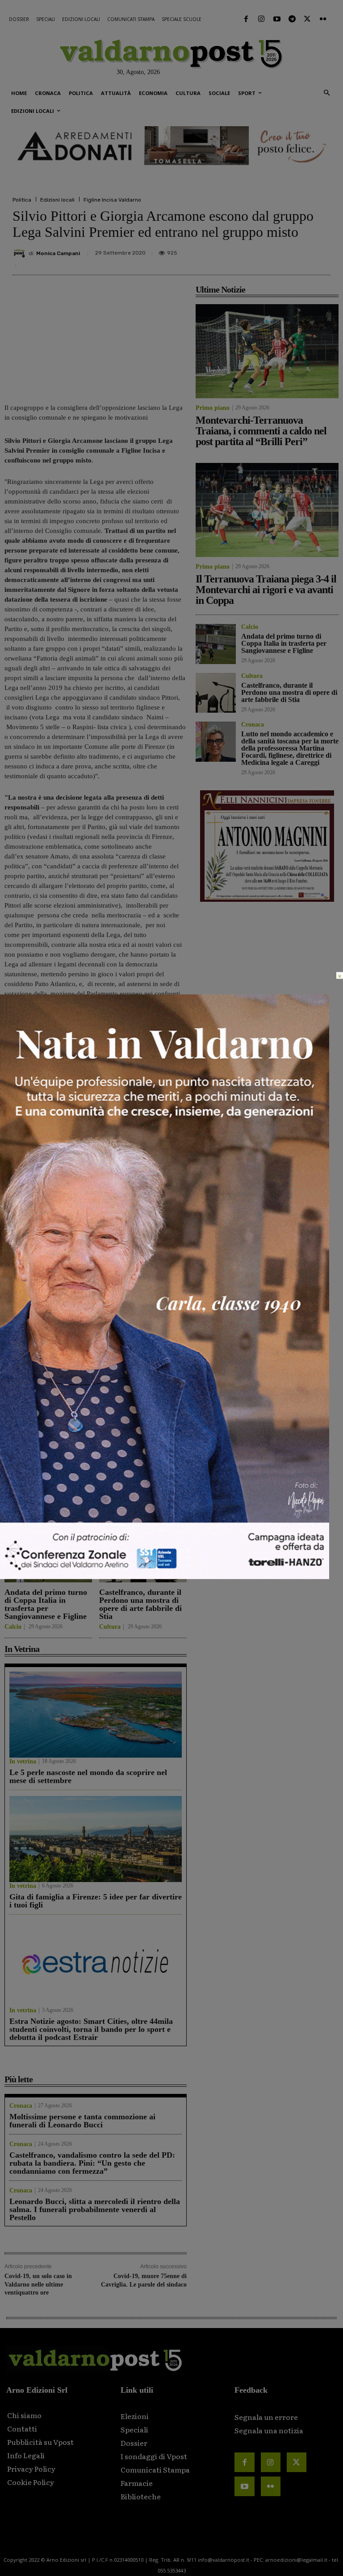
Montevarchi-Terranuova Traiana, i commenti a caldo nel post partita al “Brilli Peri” (48, 1483)
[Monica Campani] (21, 253)
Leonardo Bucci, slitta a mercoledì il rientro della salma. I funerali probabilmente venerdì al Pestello (95, 2209)
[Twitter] (307, 19)
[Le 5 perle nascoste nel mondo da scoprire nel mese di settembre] (96, 1715)
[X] (237, 255)
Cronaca (21, 2106)
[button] (327, 93)
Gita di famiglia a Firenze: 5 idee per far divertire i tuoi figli (96, 1901)
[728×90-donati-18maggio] (171, 146)
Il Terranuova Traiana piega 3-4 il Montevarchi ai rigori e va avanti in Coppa (141, 1483)
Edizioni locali (57, 200)
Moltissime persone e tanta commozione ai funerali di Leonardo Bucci (82, 2121)
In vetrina (23, 1762)
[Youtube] (276, 19)
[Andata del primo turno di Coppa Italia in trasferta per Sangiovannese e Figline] (48, 1554)
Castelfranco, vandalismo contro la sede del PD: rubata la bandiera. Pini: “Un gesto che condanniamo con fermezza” (92, 2163)
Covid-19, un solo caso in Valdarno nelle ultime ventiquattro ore (38, 2284)
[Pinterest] (257, 255)
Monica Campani (58, 253)
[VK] (278, 255)
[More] (321, 255)
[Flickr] (323, 19)
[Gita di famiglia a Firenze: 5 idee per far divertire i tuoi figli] (96, 1839)
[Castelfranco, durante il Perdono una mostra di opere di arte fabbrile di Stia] (143, 1554)
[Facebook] (246, 19)
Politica (22, 200)
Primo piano (21, 1506)
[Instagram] (261, 19)
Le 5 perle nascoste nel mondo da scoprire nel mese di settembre (88, 1776)
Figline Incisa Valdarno (112, 200)
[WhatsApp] (298, 255)
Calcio (13, 1627)
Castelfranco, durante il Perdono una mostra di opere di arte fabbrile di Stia (140, 1604)
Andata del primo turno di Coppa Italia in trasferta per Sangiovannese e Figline (46, 1604)
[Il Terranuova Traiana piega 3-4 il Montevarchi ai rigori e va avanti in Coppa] (143, 1432)
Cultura (110, 1627)
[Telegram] (292, 19)
